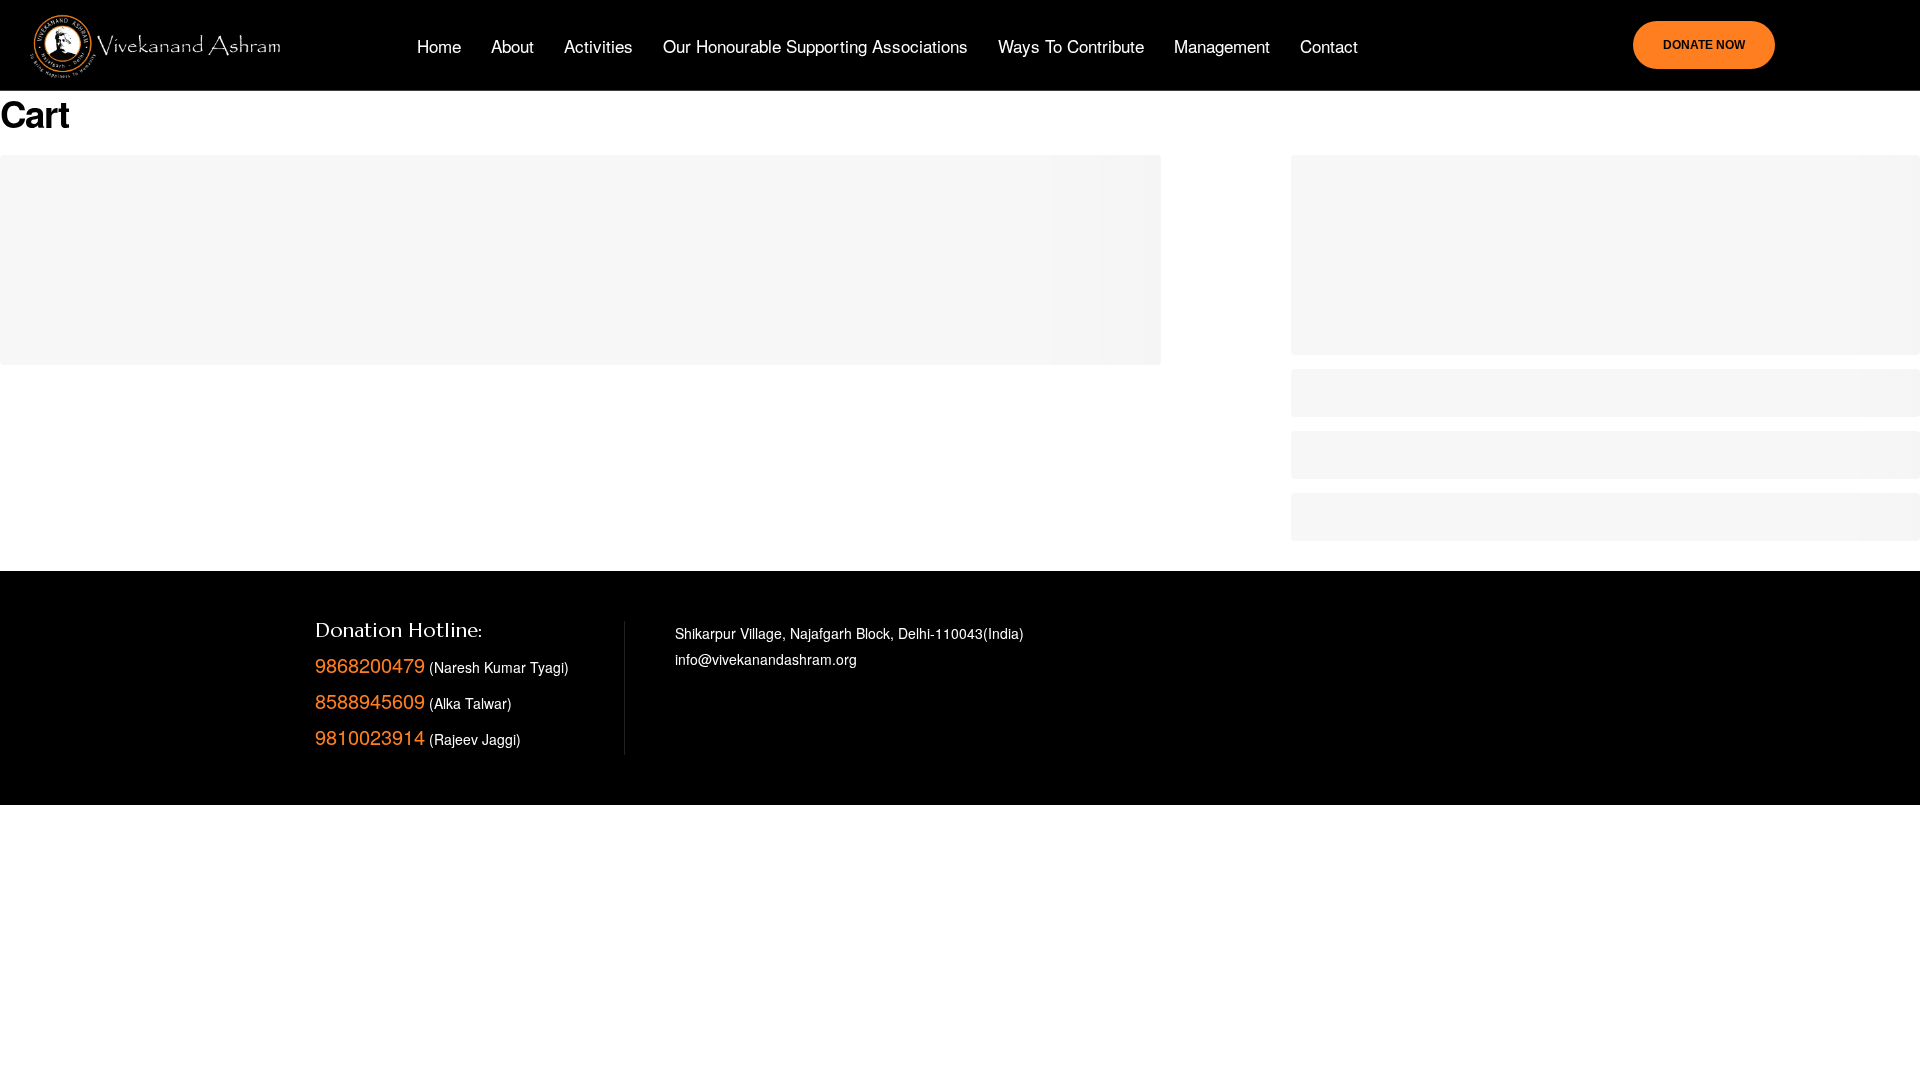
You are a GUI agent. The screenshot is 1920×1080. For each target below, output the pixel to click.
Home (439, 45)
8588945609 (370, 700)
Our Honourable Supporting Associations (815, 45)
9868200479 (370, 664)
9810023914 (370, 736)
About (512, 45)
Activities (598, 45)
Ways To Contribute (1071, 45)
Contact (1329, 45)
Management (1222, 45)
